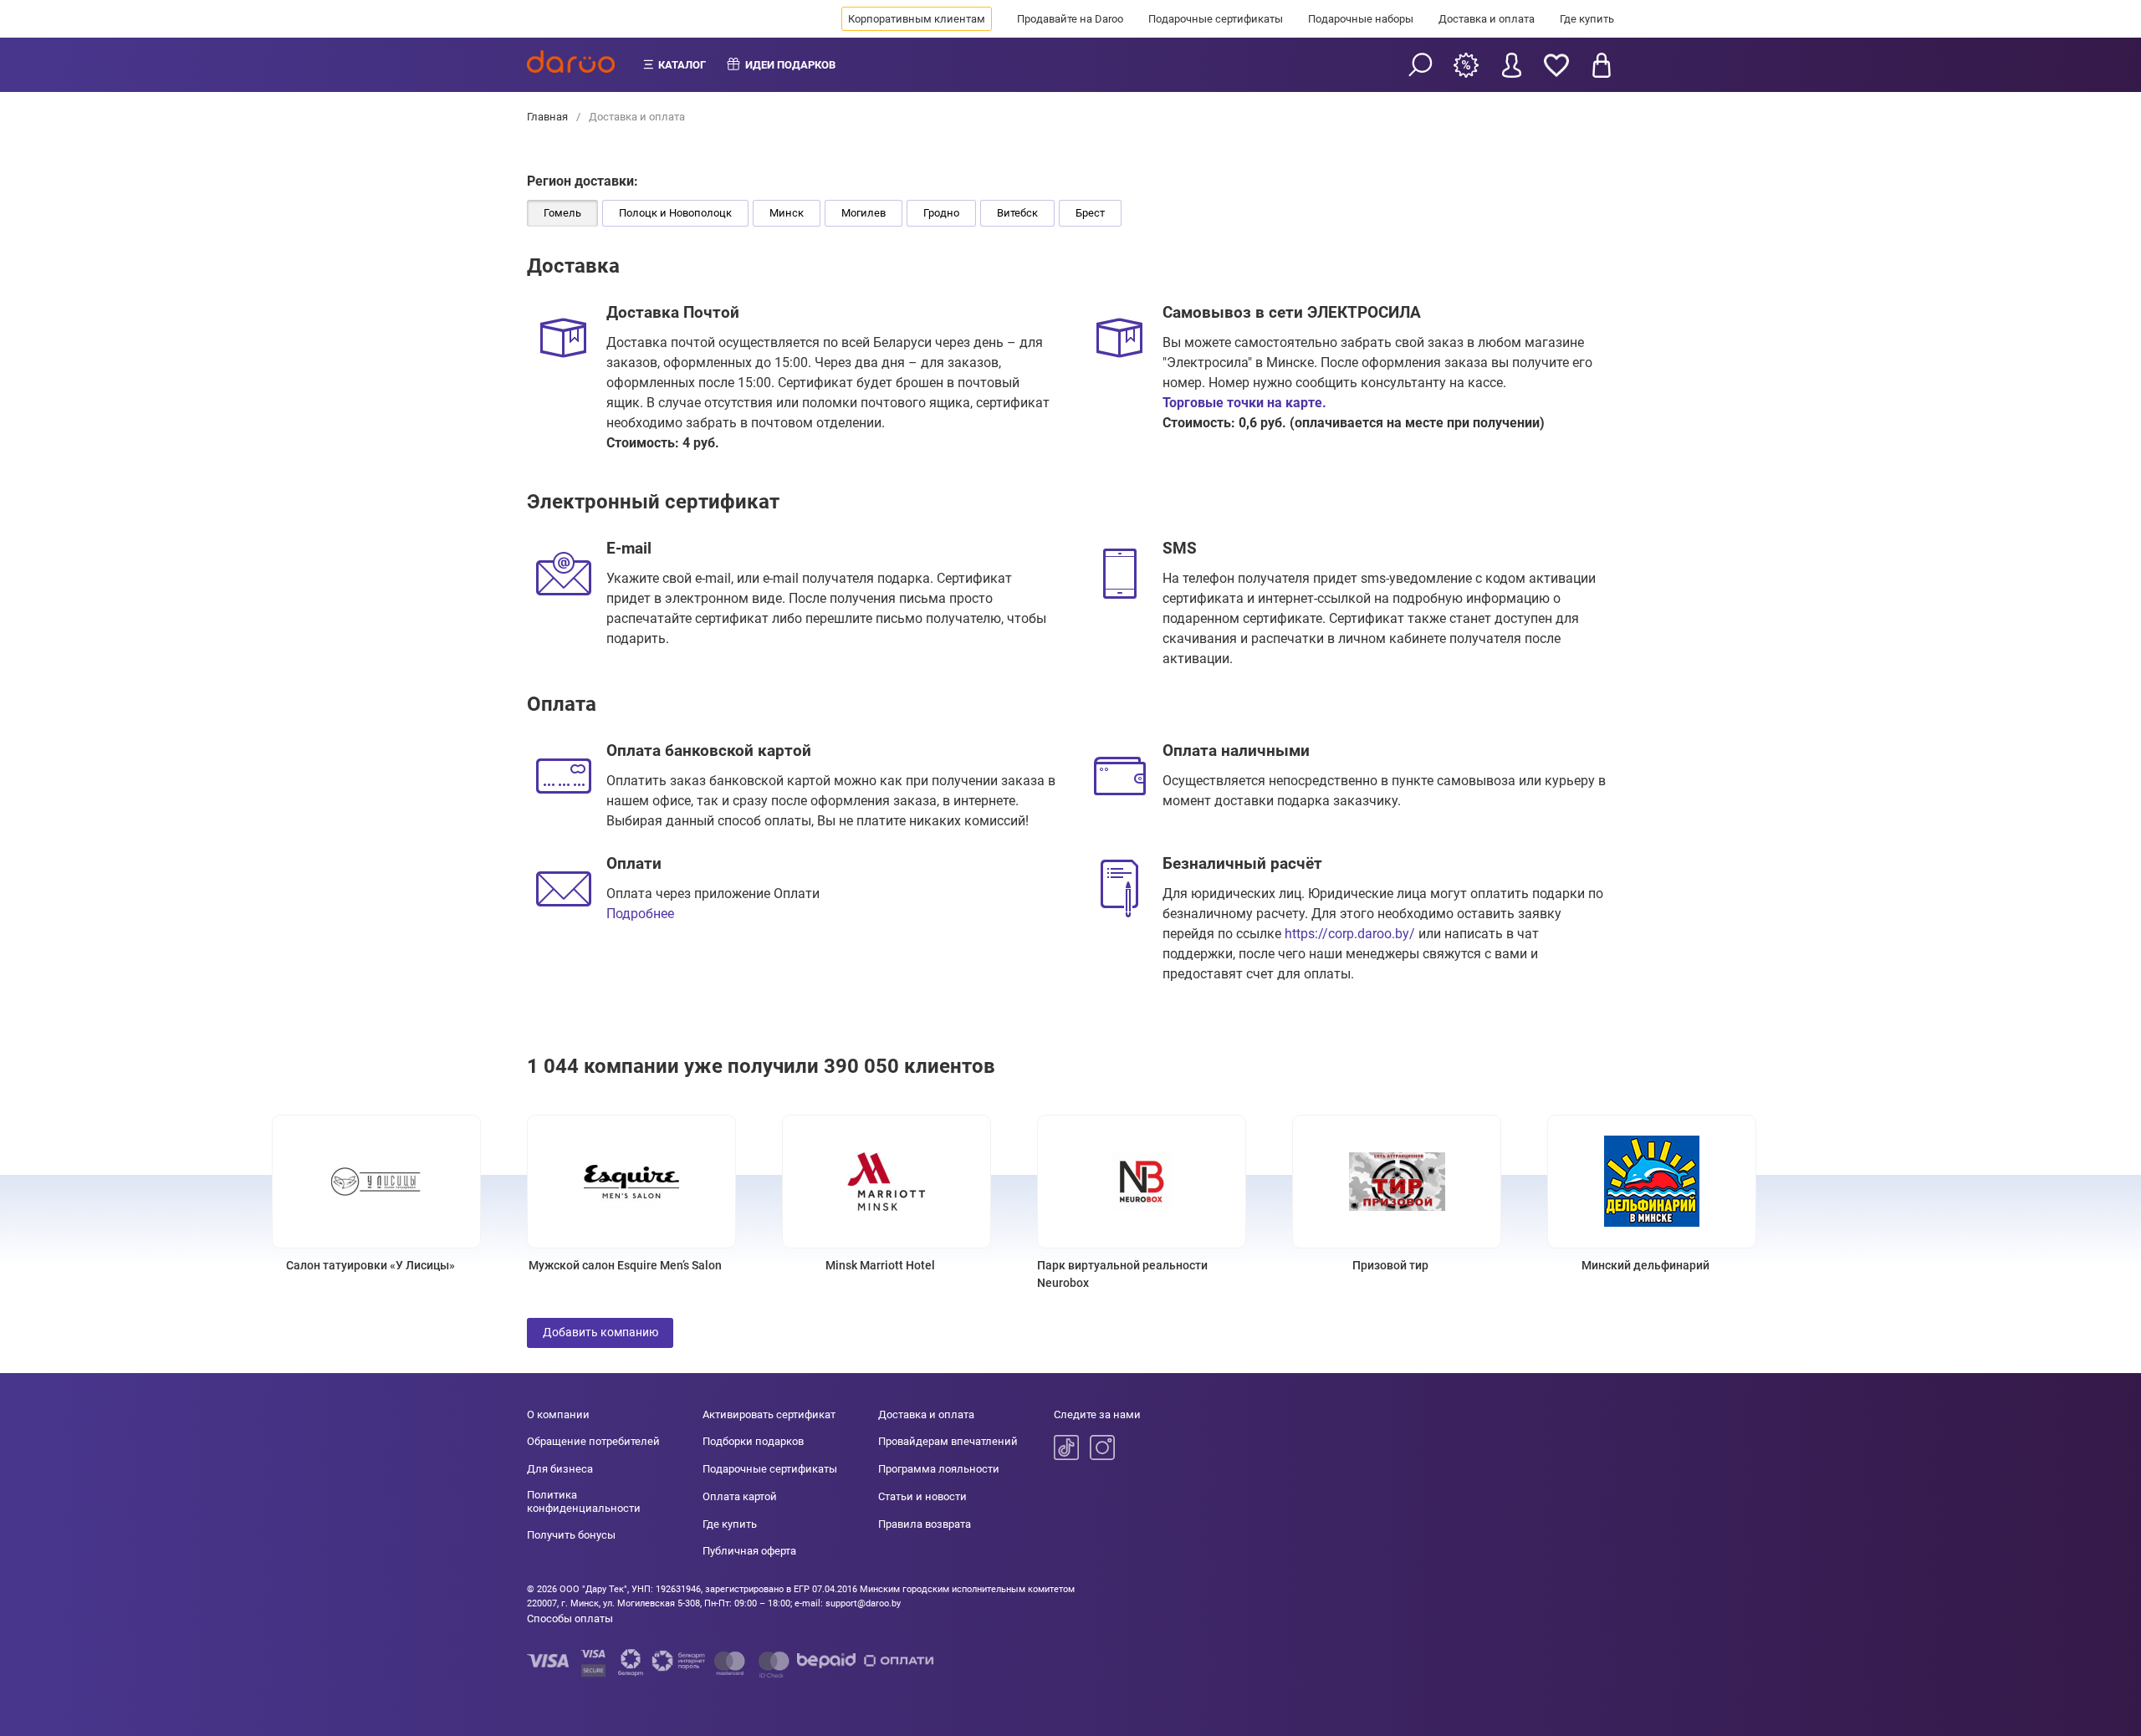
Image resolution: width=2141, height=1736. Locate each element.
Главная (549, 117)
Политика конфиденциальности (584, 1501)
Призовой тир (1390, 1265)
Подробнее (640, 914)
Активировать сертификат (769, 1414)
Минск (787, 213)
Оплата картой (740, 1496)
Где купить (1587, 19)
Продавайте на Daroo (1070, 19)
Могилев (864, 213)
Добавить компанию (600, 1332)
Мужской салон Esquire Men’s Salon (625, 1265)
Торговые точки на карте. (1244, 403)
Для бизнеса (560, 1469)
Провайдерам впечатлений (948, 1441)
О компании (558, 1414)
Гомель (562, 213)
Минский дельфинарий (1645, 1265)
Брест (1090, 213)
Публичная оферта (749, 1551)
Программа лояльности (939, 1469)
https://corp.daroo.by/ (1350, 934)
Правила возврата (925, 1524)
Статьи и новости (922, 1496)
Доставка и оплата (1487, 19)
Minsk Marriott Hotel (880, 1265)
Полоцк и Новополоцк (675, 213)
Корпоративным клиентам (917, 19)
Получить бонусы (571, 1535)
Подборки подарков (753, 1441)
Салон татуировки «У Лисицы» (370, 1265)
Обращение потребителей (593, 1441)
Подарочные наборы (1361, 19)
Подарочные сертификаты (1216, 19)
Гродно (941, 213)
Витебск (1017, 213)
